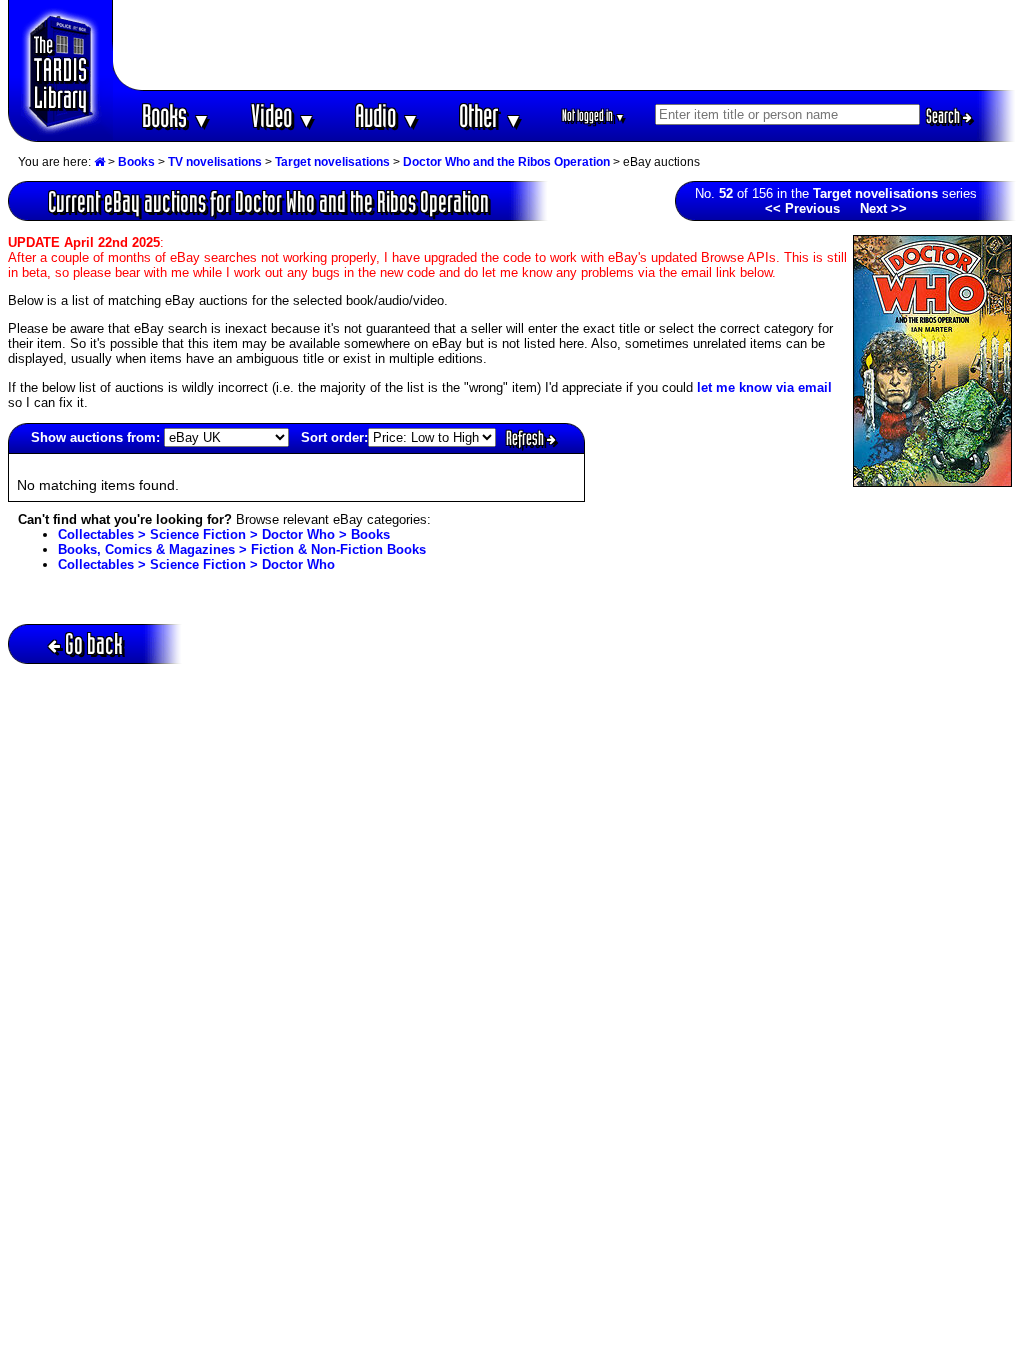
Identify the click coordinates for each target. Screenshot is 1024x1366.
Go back (94, 643)
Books (176, 115)
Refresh (526, 438)
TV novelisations (215, 162)
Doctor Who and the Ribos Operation (506, 162)
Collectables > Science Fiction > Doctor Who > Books (224, 534)
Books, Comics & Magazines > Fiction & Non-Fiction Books (242, 549)
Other (491, 115)
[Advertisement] (565, 45)
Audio (387, 115)
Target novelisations (332, 162)
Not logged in (593, 115)
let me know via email (764, 387)
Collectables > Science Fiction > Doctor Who (196, 564)
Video (283, 115)
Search (944, 116)
